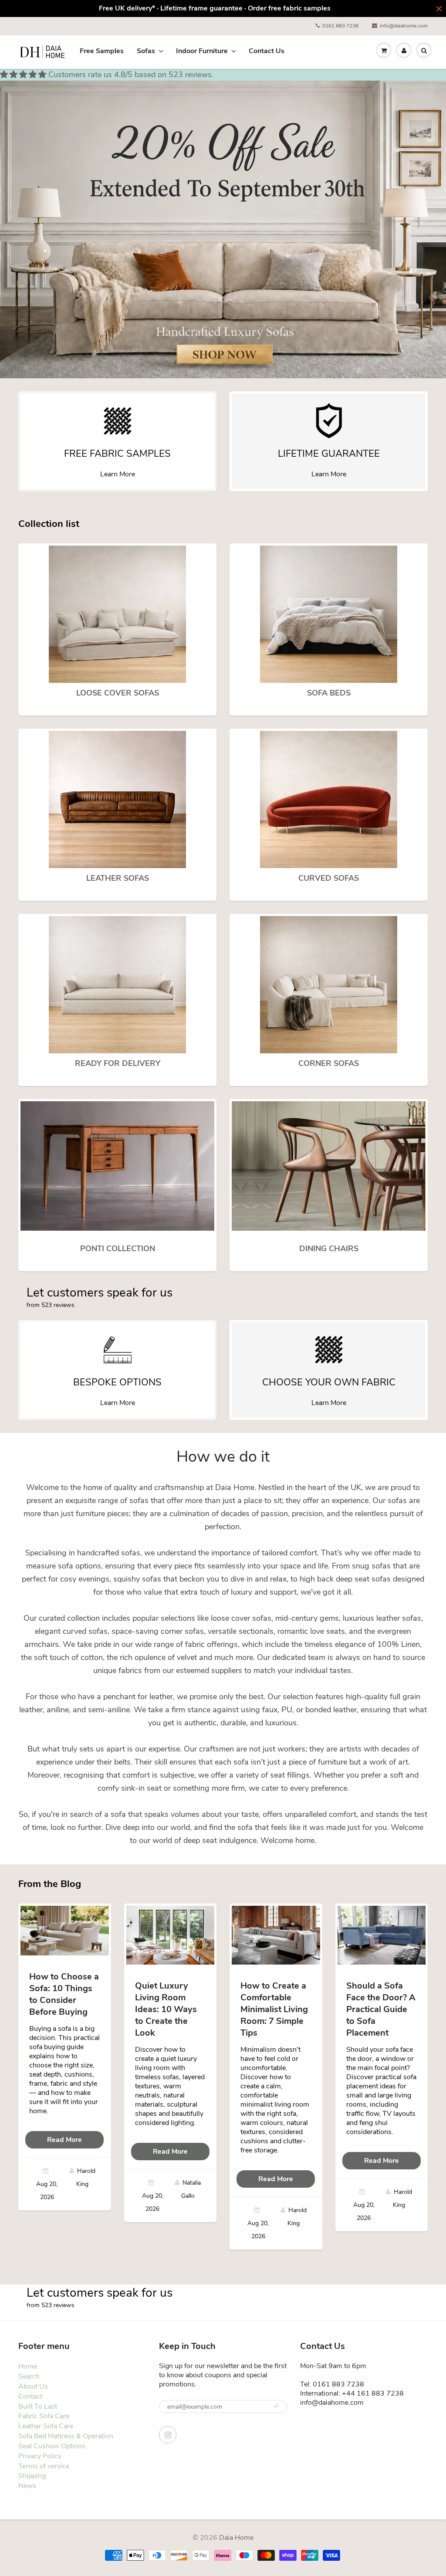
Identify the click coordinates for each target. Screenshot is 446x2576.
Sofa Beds (329, 693)
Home (28, 2366)
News (27, 2486)
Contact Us (267, 51)
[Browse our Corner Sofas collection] (329, 984)
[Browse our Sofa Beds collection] (329, 614)
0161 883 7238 (340, 26)
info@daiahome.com (404, 26)
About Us (33, 2386)
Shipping (32, 2476)
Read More (64, 2140)
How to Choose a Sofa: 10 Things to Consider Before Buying (64, 1994)
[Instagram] (168, 2435)
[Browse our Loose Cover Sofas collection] (117, 614)
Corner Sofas (329, 1063)
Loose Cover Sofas (118, 693)
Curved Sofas (329, 878)
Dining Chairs (329, 1249)
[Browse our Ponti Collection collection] (117, 1166)
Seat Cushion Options (52, 2446)
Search (29, 2376)
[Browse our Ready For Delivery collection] (117, 984)
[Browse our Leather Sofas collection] (117, 799)
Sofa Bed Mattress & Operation (66, 2436)
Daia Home (236, 2538)
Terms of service (44, 2466)
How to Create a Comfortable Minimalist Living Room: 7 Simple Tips (274, 2009)
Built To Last (38, 2406)
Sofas (146, 51)
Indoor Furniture (202, 51)
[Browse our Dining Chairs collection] (329, 1166)
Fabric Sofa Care (44, 2416)
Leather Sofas (118, 878)
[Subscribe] (276, 2406)
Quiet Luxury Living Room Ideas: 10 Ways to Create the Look (166, 2009)
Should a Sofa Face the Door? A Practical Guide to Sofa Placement (381, 2009)
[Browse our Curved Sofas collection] (329, 799)
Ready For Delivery (118, 1063)
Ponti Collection (118, 1249)
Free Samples (102, 51)
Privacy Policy (40, 2456)
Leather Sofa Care (46, 2426)
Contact (30, 2396)
